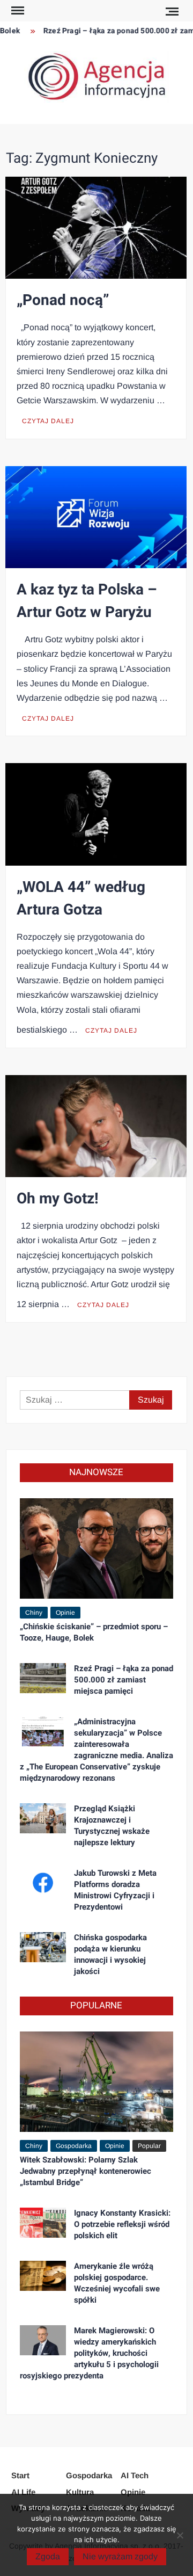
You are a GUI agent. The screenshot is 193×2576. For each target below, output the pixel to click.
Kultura (80, 2492)
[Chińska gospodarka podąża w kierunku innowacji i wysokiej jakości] (43, 1947)
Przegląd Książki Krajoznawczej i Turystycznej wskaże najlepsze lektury (112, 1826)
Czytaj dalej (48, 421)
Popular (149, 2146)
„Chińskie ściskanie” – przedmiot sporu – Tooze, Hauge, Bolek (94, 1632)
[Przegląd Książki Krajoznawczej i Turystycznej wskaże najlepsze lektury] (43, 1818)
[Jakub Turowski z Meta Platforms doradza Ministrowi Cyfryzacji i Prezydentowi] (43, 1882)
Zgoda (48, 2556)
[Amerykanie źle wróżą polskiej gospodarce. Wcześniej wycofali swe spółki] (43, 2275)
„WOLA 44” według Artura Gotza (81, 899)
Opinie (65, 1613)
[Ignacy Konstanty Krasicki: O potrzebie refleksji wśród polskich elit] (43, 2222)
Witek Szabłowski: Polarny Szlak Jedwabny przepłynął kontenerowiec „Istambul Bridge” (86, 2171)
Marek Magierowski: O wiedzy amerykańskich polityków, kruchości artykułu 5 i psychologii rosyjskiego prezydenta (89, 2353)
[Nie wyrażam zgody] (180, 2535)
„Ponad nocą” (63, 300)
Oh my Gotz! (58, 1199)
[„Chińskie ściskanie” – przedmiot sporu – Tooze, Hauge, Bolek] (96, 1548)
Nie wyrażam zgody (120, 2556)
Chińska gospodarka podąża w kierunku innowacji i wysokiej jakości (110, 1954)
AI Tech (135, 2475)
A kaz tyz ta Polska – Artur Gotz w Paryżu (87, 601)
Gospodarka (74, 2146)
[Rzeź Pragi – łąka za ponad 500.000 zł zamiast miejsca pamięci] (43, 1678)
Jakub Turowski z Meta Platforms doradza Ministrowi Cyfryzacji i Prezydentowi (115, 1890)
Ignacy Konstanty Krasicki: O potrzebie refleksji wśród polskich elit (122, 2224)
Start (20, 2475)
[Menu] (17, 11)
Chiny (34, 1613)
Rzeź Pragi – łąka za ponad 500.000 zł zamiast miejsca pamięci (124, 1680)
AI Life (23, 2492)
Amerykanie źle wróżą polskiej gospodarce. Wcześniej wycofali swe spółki (117, 2283)
